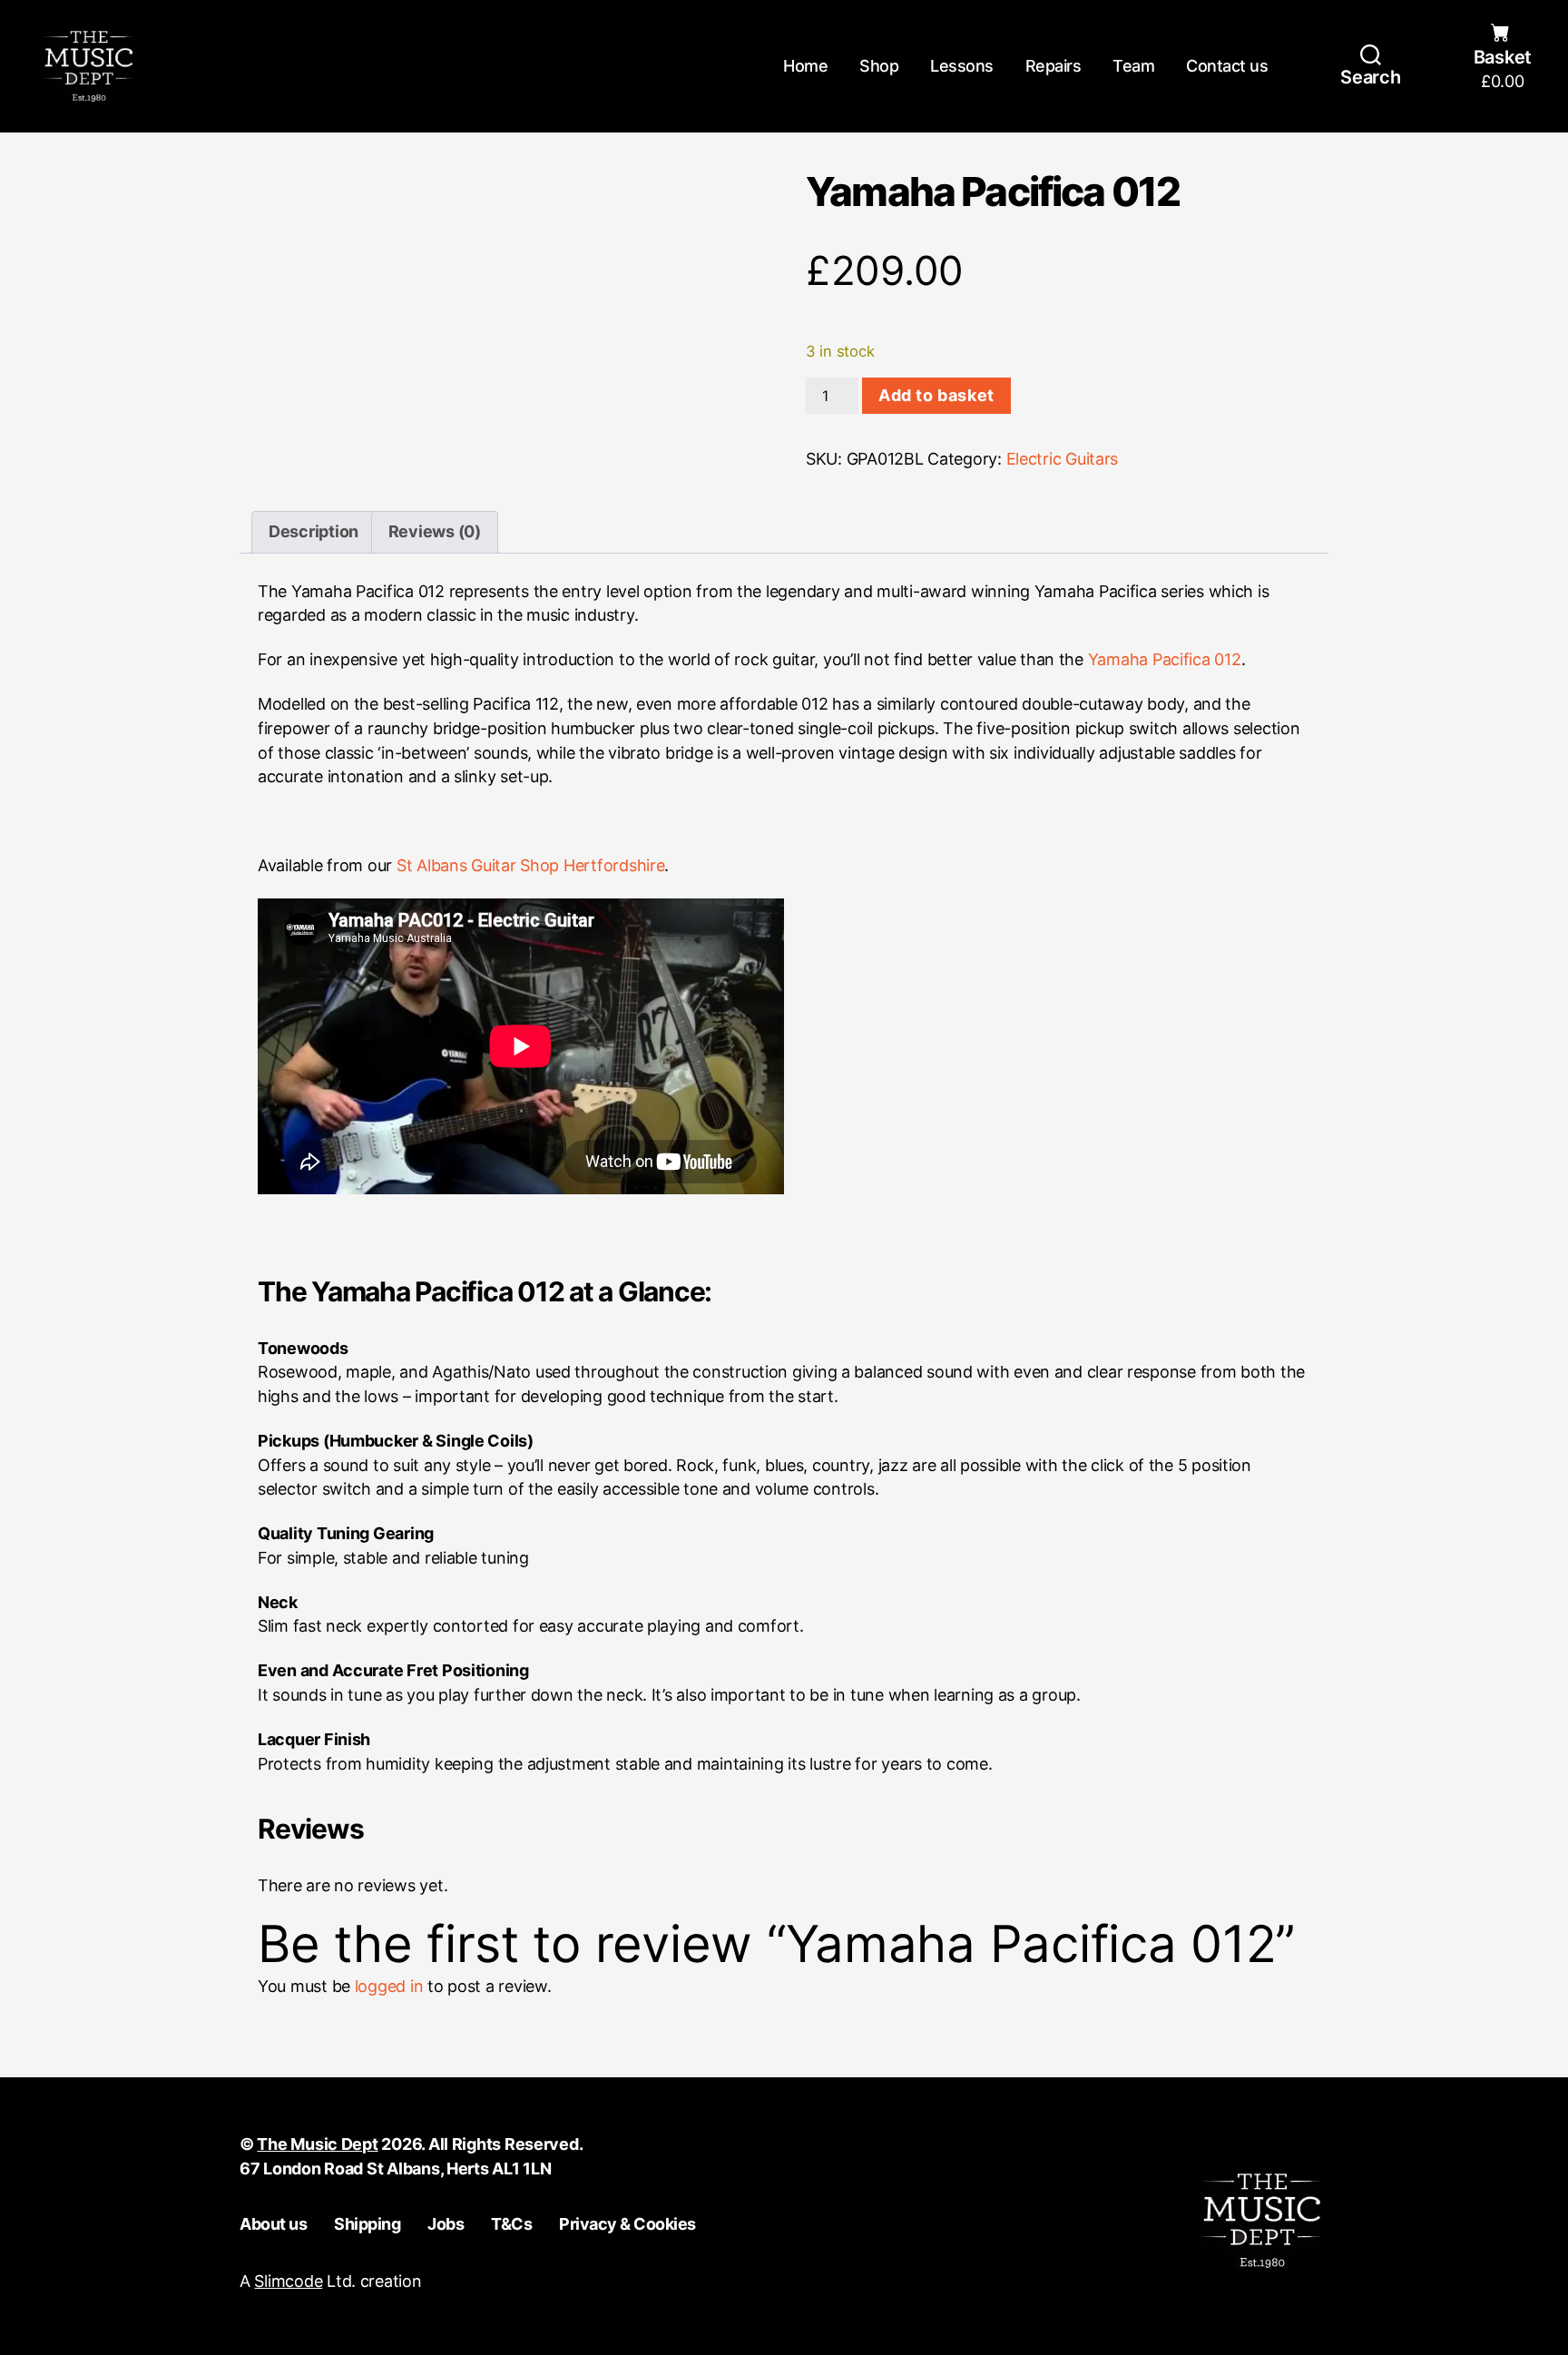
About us (273, 2224)
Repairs (1053, 66)
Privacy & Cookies (627, 2224)
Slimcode (288, 2281)
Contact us (1227, 66)
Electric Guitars (1063, 459)
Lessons (962, 66)
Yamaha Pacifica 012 (1165, 659)
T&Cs (511, 2224)
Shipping (367, 2224)
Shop (879, 66)
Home (805, 66)
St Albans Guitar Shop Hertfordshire (531, 865)
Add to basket (936, 395)
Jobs (446, 2224)
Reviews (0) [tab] (435, 531)
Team (1133, 66)
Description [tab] (314, 531)
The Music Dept (317, 2144)
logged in (389, 1986)
